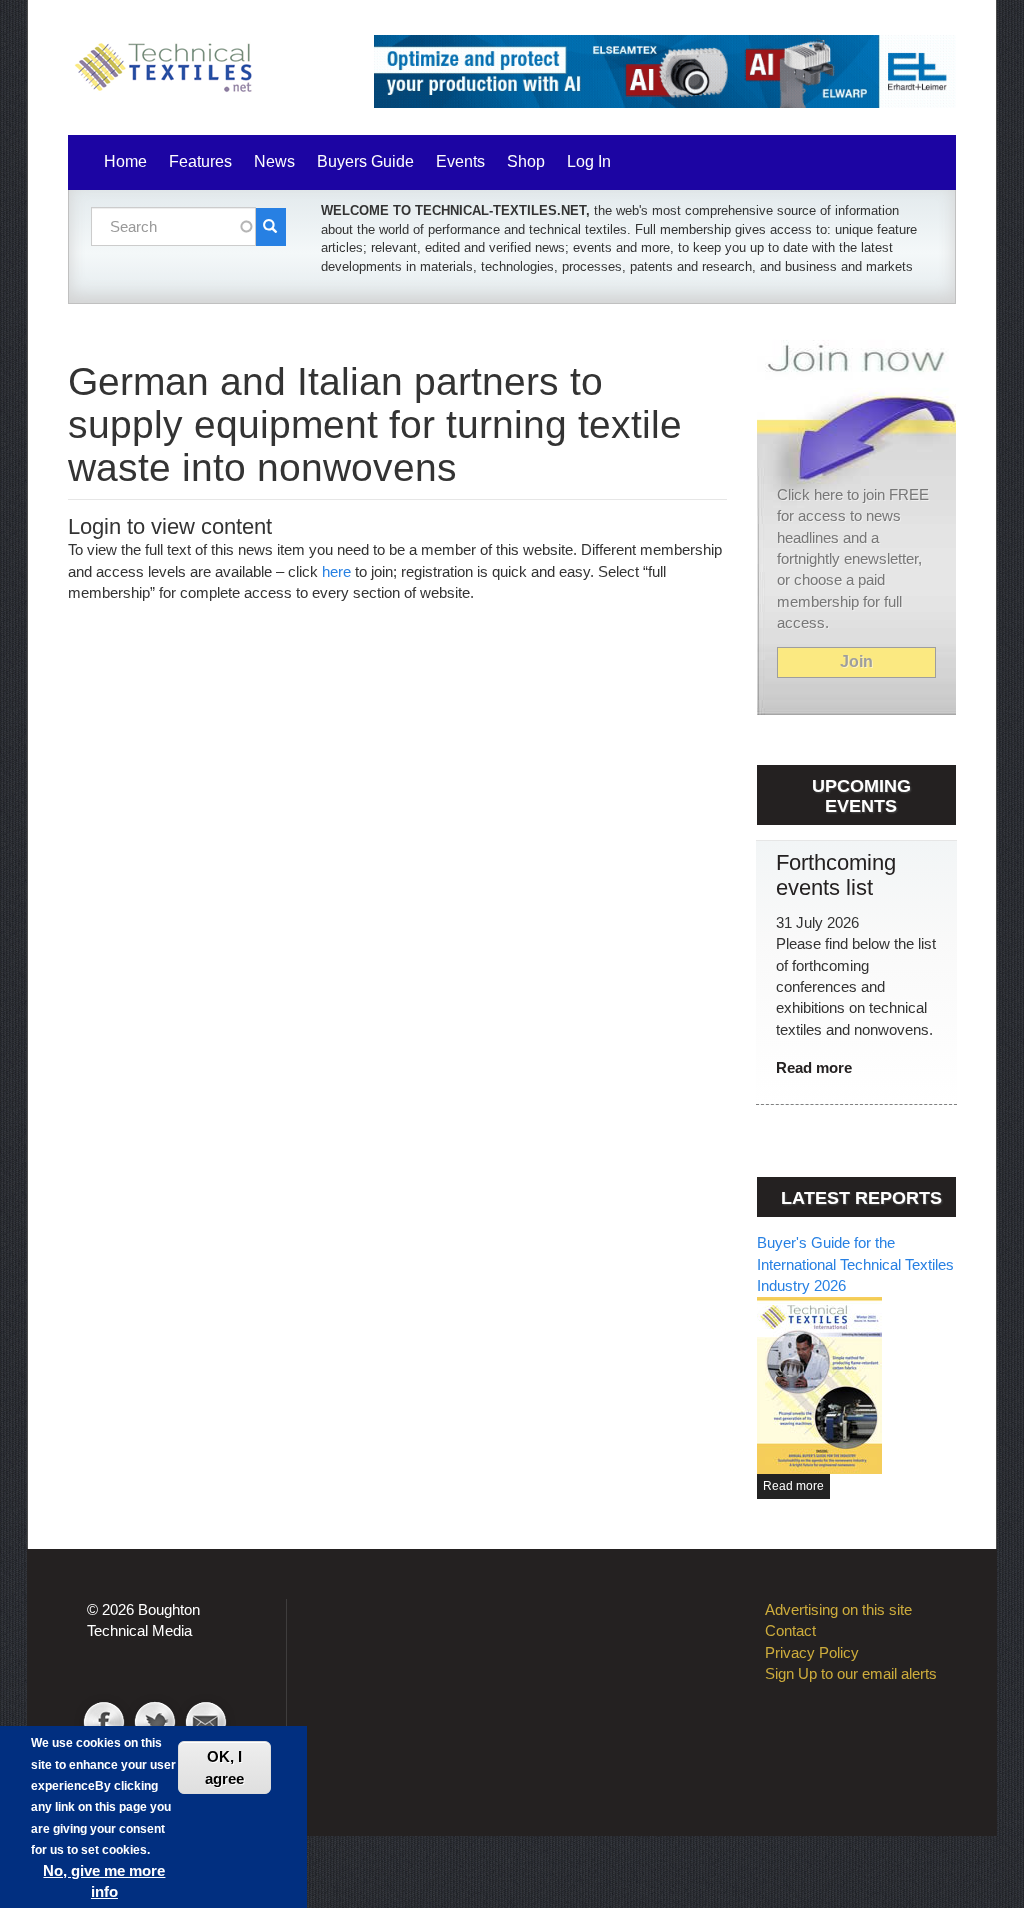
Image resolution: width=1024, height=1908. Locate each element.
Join (856, 661)
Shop (526, 161)
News (274, 161)
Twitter (155, 1725)
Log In (589, 161)
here (336, 571)
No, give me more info (104, 1881)
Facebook (104, 1725)
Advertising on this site (838, 1609)
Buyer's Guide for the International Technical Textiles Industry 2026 (855, 1264)
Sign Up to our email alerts (851, 1673)
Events (460, 161)
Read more (814, 1067)
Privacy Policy (812, 1652)
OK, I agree (224, 1767)
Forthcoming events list (836, 874)
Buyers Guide (365, 161)
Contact (206, 1725)
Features (200, 161)
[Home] (168, 69)
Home (125, 161)
